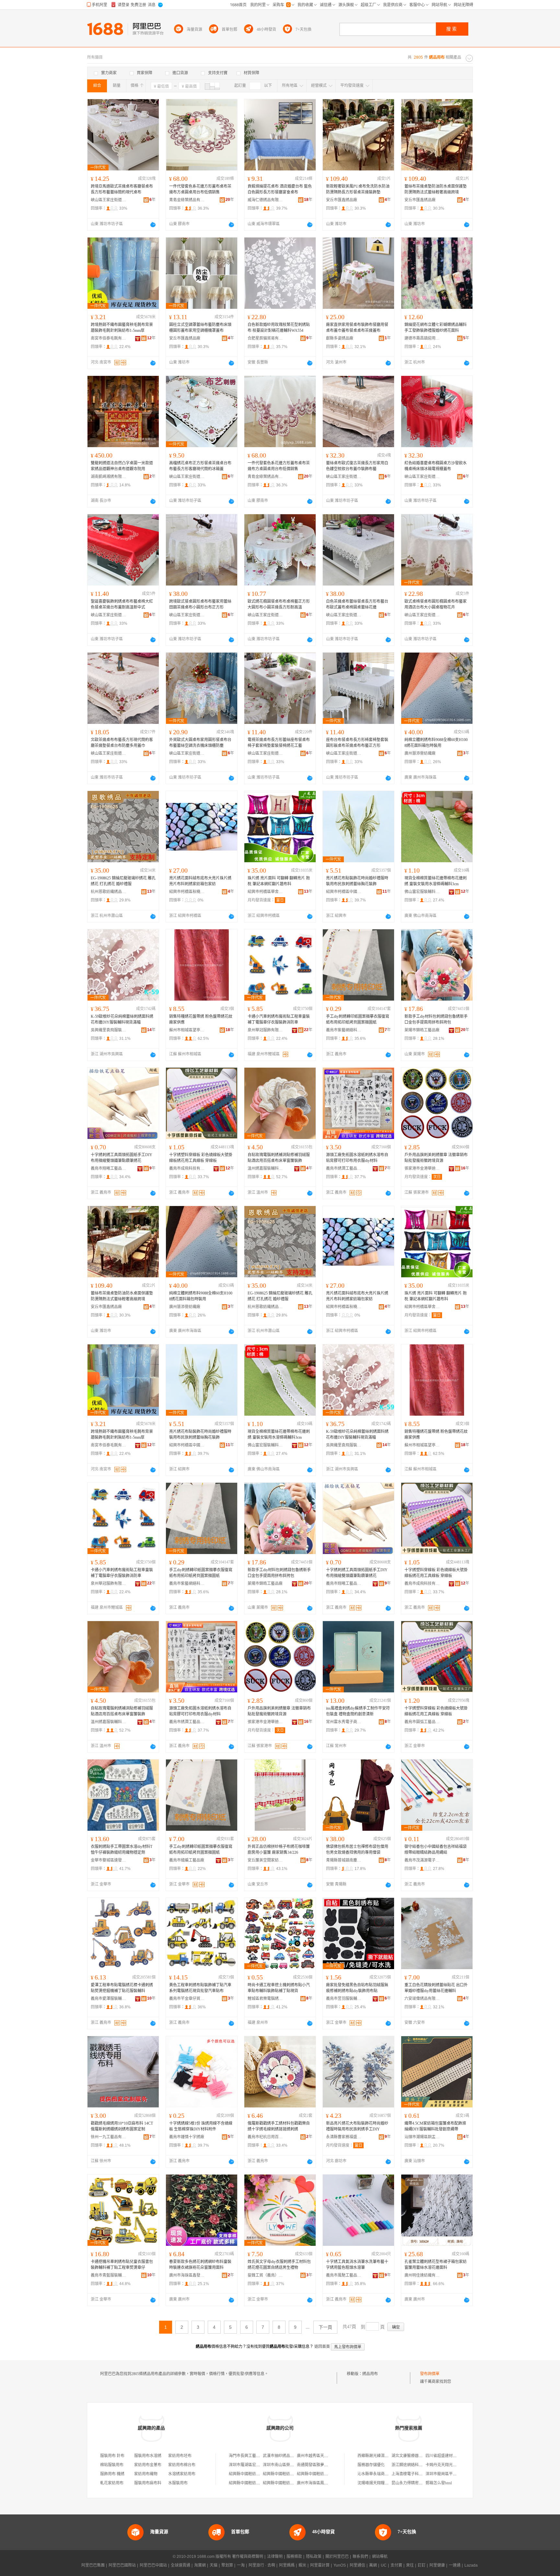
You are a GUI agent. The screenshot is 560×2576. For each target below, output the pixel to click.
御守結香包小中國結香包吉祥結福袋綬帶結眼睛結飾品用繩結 (436, 1850)
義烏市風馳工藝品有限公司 (344, 2275)
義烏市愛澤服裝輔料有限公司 (109, 1999)
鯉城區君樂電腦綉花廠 (265, 1999)
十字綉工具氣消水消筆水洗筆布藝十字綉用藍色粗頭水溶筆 (357, 2265)
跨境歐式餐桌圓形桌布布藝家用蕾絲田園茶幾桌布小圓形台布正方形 (200, 604)
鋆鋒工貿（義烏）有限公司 (265, 2275)
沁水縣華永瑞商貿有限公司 (381, 2474)
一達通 (455, 2565)
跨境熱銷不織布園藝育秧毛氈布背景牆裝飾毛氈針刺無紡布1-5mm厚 (122, 328)
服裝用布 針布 (112, 2456)
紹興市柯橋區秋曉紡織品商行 (187, 892)
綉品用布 (370, 2374)
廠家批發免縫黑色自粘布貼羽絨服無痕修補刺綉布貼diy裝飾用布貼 (357, 1988)
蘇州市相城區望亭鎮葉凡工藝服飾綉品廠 (187, 1030)
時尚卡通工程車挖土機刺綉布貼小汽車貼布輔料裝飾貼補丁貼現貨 (279, 1988)
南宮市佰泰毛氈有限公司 (109, 338)
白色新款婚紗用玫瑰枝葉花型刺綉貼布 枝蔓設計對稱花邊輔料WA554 (279, 328)
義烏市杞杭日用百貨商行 (265, 2137)
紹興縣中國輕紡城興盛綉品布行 (324, 2474)
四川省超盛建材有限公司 (447, 2456)
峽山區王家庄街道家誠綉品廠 (109, 200)
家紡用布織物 (146, 2474)
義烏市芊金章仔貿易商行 (187, 1999)
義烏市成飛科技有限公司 (187, 1168)
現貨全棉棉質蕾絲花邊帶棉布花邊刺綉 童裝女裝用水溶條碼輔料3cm (436, 881)
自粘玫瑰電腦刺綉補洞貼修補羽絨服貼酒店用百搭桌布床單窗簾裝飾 (279, 1158)
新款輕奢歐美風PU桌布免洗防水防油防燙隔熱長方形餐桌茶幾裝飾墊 (358, 189)
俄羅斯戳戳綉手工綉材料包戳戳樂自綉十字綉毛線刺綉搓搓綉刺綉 (279, 2126)
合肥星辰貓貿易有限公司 (265, 338)
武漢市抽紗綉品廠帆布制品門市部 (292, 2456)
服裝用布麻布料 (148, 2483)
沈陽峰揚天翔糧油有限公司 (381, 2483)
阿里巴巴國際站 (122, 2565)
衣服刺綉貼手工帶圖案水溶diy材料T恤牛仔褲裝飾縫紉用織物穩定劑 (122, 1850)
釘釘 (422, 2565)
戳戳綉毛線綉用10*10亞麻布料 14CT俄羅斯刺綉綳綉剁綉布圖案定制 (122, 2126)
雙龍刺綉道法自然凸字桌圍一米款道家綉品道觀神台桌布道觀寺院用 (122, 466)
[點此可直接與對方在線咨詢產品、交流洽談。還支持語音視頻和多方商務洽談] (153, 225)
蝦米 (302, 2565)
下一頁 (325, 2327)
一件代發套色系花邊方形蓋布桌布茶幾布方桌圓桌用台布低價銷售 (200, 189)
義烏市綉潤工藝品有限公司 (344, 1168)
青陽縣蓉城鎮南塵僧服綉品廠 (344, 1860)
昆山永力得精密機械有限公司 (417, 2483)
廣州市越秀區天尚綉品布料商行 (324, 2456)
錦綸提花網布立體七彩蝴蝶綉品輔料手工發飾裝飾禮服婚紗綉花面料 (436, 328)
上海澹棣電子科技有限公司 (415, 2474)
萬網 (373, 2565)
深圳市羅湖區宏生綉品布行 (252, 2465)
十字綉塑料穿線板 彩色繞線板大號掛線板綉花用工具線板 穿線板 (201, 1158)
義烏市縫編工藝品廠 (187, 1860)
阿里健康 (437, 2565)
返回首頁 (322, 2347)
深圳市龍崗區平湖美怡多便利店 (453, 2474)
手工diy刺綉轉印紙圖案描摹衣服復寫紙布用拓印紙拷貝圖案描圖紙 (358, 1019)
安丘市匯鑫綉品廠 (342, 200)
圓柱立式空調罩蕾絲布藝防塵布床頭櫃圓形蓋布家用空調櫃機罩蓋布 (200, 328)
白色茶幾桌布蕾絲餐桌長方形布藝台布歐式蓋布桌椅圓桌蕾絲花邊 (357, 604)
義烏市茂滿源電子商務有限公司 (422, 1860)
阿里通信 (357, 2565)
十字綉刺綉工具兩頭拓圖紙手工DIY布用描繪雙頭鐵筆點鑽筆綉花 (122, 1158)
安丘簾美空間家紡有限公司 (265, 1860)
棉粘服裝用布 (112, 2465)
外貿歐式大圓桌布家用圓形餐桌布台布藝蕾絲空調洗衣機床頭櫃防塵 (200, 743)
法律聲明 (275, 2557)
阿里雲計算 (320, 2565)
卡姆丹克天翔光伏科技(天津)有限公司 (458, 2465)
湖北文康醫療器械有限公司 (415, 2456)
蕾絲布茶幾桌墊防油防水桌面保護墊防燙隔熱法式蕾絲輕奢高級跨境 (436, 189)
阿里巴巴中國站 (153, 2565)
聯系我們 (360, 2557)
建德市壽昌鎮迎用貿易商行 (422, 338)
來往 (410, 2565)
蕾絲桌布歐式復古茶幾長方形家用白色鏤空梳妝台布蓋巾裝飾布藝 (357, 466)
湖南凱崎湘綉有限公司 (109, 477)
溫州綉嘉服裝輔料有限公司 (265, 1168)
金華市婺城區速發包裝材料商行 (109, 1860)
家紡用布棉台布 (182, 2465)
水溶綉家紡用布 (182, 2474)
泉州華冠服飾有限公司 (265, 1030)
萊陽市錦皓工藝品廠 (422, 1030)
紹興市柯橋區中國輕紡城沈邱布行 (344, 892)
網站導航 (380, 2557)
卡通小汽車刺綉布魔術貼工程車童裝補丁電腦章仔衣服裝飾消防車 (279, 1019)
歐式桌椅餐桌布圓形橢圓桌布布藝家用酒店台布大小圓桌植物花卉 (436, 604)
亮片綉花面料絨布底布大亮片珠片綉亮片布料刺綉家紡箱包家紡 (200, 881)
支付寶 (396, 2565)
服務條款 (294, 2557)
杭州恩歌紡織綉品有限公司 (109, 892)
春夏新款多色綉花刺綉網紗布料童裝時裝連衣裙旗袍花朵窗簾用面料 (200, 2265)
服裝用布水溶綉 (148, 2456)
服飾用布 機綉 (112, 2474)
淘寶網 (200, 2565)
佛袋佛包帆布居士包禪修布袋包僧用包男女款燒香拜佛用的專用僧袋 (357, 1850)
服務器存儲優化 (371, 2465)
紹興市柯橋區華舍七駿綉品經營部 (265, 892)
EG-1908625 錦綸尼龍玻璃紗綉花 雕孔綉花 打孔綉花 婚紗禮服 (123, 881)
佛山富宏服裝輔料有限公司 (422, 892)
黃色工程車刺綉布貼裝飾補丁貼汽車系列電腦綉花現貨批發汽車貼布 (200, 1988)
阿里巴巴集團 (93, 2565)
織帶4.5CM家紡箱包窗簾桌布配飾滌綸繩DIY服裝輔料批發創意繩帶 (435, 2126)
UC (384, 2565)
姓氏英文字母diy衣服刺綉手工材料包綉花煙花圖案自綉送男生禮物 (279, 2265)
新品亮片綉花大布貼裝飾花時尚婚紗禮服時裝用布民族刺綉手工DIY (357, 2126)
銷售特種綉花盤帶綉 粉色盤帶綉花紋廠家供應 (201, 1019)
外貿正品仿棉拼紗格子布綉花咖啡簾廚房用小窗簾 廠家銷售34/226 (279, 1850)
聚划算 (227, 2565)
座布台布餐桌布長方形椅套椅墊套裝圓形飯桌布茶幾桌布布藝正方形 (357, 743)
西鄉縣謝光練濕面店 (375, 2456)
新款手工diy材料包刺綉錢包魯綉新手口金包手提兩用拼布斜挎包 (436, 1019)
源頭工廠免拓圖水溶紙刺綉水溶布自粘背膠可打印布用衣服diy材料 (357, 1158)
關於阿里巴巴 (337, 2557)
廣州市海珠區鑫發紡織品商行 (187, 2275)
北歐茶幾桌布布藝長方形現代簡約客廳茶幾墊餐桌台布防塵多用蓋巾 (122, 743)
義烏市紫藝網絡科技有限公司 (344, 1030)
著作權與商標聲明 (248, 2557)
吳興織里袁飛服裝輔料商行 (109, 1030)
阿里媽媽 (287, 2565)
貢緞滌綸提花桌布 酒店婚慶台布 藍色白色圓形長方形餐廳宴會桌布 (280, 189)
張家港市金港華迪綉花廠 (422, 1168)
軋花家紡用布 (112, 2483)
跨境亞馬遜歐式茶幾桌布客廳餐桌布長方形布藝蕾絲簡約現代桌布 (122, 189)
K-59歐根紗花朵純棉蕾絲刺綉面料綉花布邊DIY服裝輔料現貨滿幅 (122, 1019)
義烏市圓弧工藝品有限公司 (422, 1722)
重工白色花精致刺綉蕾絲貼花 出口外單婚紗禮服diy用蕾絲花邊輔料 (436, 1988)
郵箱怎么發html (439, 2483)
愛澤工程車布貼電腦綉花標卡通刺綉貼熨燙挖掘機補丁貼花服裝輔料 (122, 1988)
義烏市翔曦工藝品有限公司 (109, 1168)
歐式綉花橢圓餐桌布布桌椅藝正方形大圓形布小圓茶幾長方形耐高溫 (279, 604)
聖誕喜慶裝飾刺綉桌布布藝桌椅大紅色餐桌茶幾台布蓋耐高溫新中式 (122, 604)
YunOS (340, 2565)
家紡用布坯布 (180, 2456)
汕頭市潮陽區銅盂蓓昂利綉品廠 (422, 2137)
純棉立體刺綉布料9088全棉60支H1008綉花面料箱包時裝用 (436, 743)
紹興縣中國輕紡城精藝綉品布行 (290, 2474)
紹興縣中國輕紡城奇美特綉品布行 (258, 2474)
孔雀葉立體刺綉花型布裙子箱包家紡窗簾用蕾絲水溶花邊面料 (436, 2265)
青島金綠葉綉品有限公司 (187, 200)
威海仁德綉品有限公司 (265, 200)
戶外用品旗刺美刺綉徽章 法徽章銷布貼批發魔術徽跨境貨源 (436, 1158)
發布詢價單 (430, 2374)
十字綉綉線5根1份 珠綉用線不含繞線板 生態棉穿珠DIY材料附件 (201, 2126)
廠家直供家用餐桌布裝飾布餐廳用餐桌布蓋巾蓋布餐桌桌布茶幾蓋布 (357, 328)
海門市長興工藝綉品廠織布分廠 (256, 2456)
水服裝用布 (178, 2483)
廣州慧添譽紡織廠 (420, 753)
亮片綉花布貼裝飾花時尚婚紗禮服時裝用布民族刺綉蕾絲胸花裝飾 (357, 881)
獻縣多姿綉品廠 (340, 338)
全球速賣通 (181, 2565)
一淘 (241, 2565)
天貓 (214, 2565)
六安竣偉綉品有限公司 (422, 1999)
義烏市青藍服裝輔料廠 (109, 2275)
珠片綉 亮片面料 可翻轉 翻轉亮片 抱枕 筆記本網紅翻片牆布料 (279, 881)
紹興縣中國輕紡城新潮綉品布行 (290, 2483)
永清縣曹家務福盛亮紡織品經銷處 (344, 2137)
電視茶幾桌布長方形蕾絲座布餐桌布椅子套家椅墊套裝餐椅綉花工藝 (279, 743)
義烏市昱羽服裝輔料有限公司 (344, 1999)
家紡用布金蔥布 (148, 2465)
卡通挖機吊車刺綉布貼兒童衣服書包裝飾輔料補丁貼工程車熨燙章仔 (122, 2265)
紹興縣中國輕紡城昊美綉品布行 (256, 2483)
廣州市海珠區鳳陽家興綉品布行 (324, 2483)
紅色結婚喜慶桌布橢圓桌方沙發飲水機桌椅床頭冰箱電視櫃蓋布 (436, 466)
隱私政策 (314, 2557)
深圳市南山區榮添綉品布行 (286, 2465)
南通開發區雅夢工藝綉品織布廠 (324, 2465)
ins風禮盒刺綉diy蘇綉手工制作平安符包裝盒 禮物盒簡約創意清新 (358, 1711)
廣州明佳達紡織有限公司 (422, 2275)
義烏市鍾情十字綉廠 (187, 2137)
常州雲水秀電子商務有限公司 (344, 1722)
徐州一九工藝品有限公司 (109, 2137)
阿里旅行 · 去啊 (262, 2565)
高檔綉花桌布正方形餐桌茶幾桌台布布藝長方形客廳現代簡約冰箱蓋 (200, 466)
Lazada (471, 2565)
